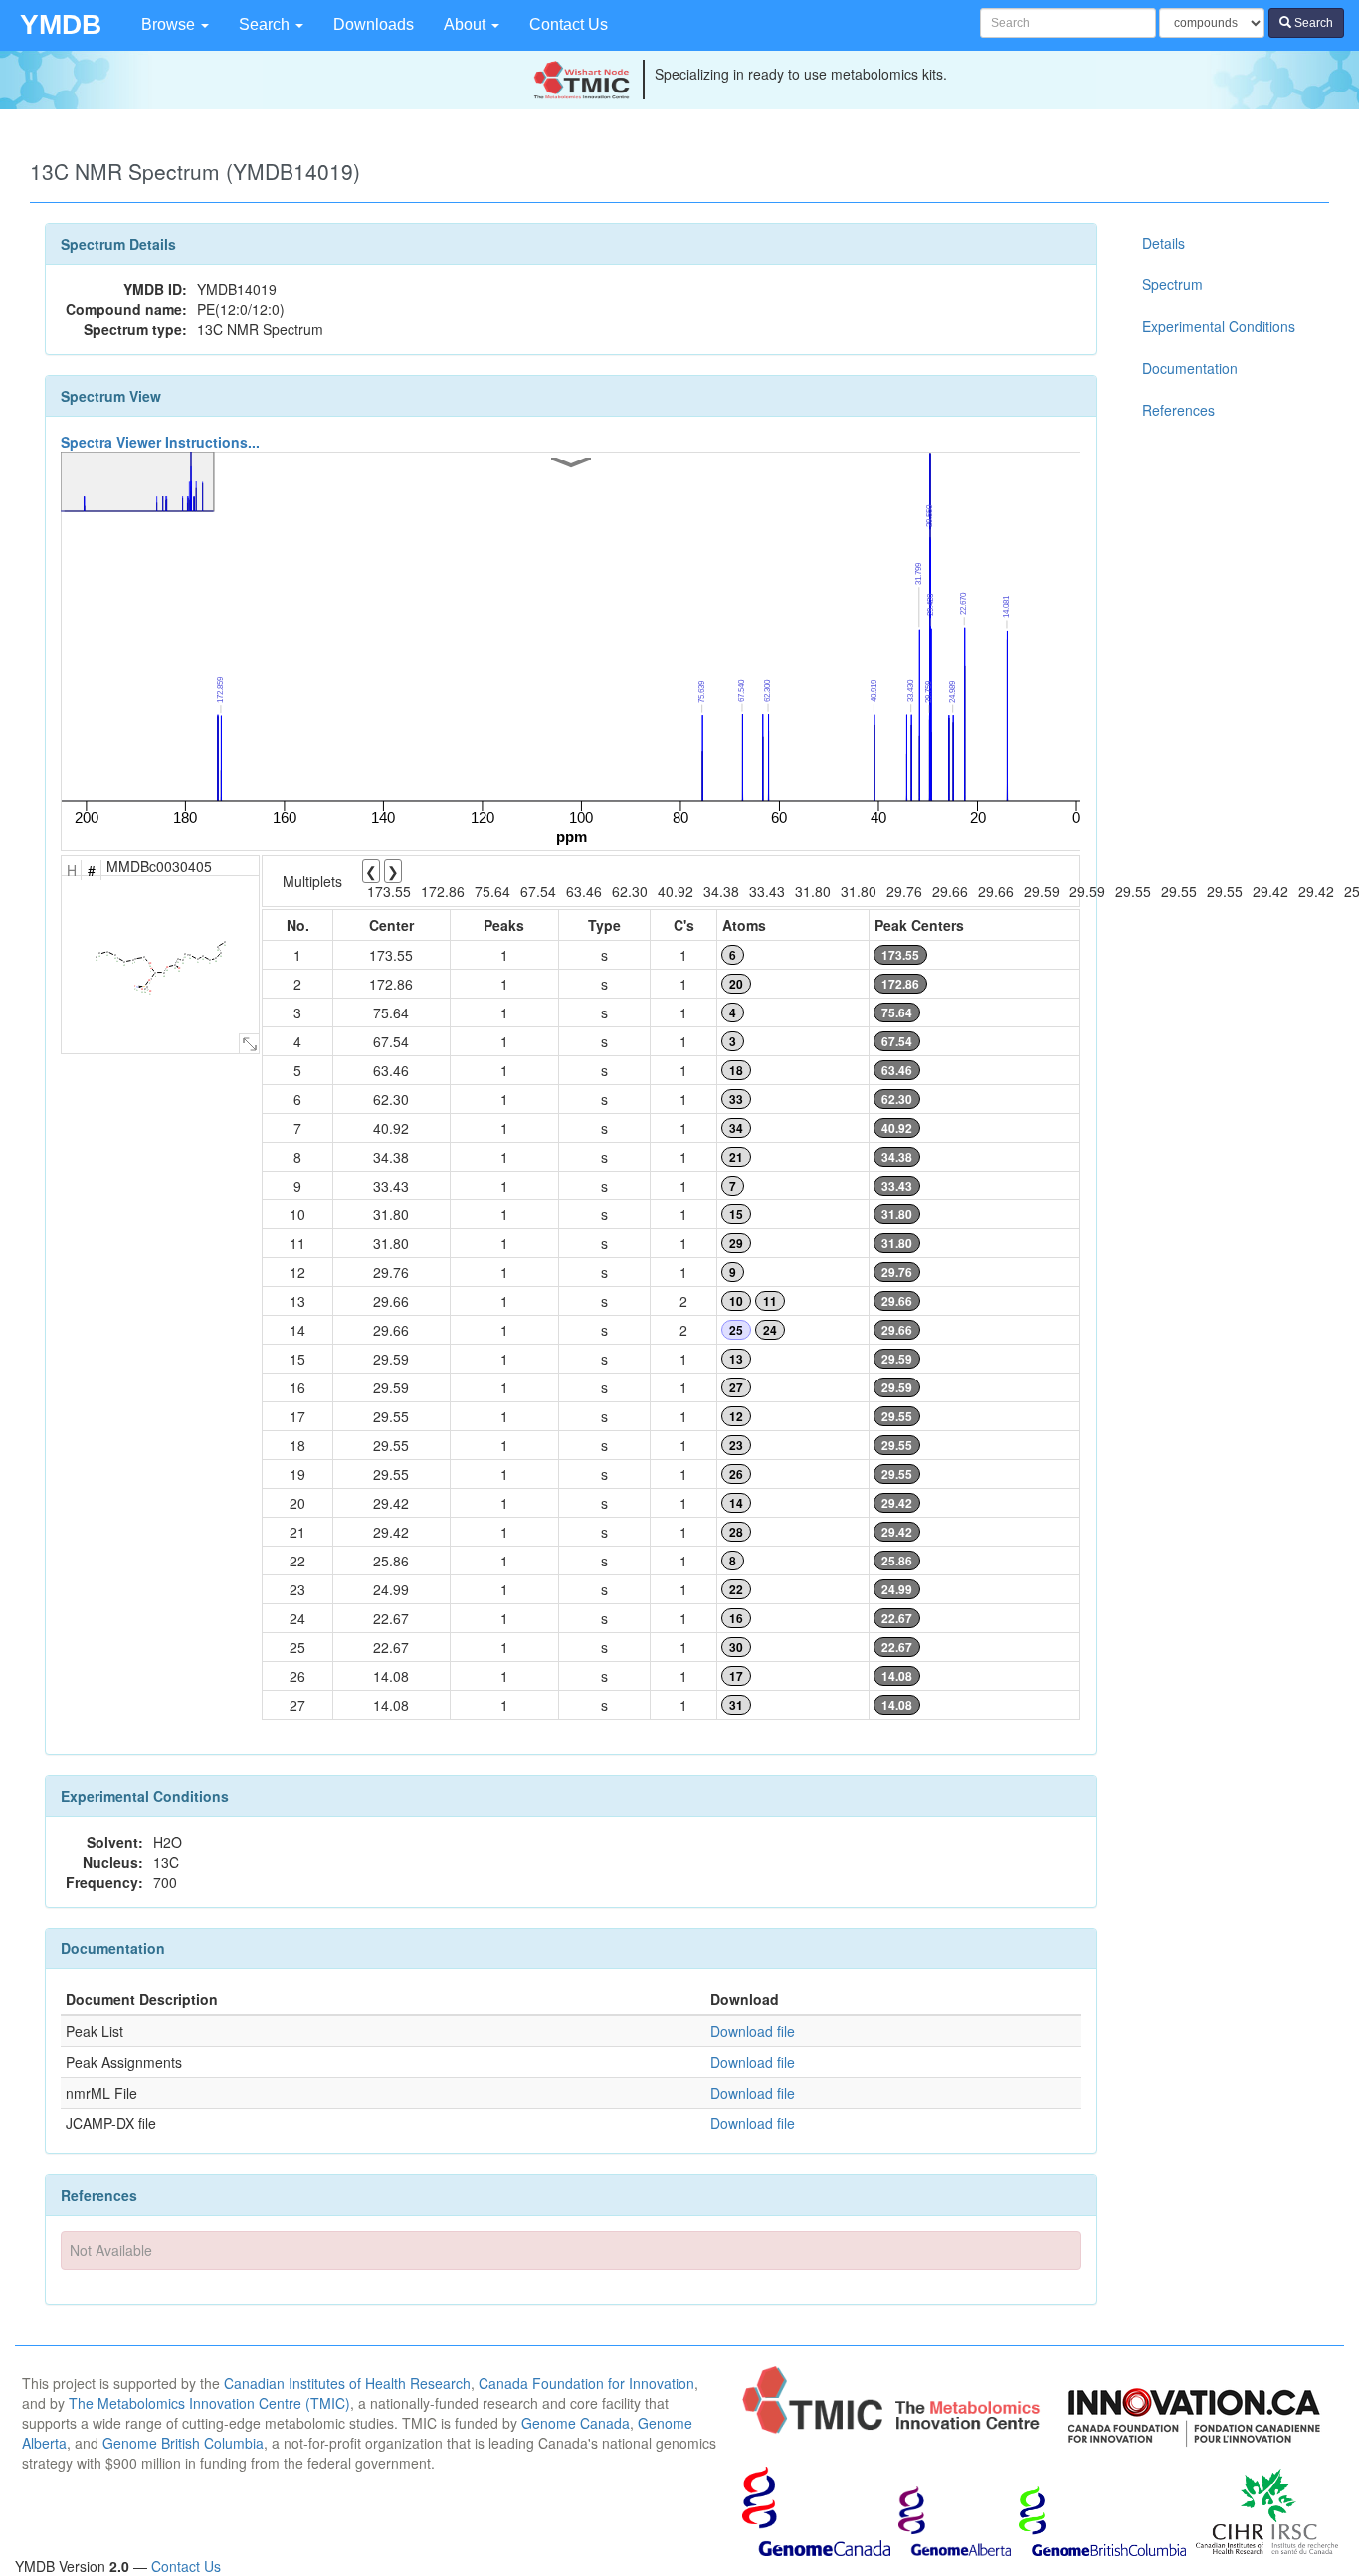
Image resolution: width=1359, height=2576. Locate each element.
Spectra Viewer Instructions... (160, 442)
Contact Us (569, 24)
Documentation (1190, 368)
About (467, 24)
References (1178, 410)
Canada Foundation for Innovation (586, 2383)
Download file (753, 2031)
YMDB (61, 24)
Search (266, 24)
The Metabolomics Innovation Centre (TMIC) (209, 2403)
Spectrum (1172, 284)
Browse (170, 24)
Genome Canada (576, 2423)
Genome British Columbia (183, 2443)
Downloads (374, 24)
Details (1164, 243)
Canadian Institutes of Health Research (347, 2383)
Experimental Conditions (1219, 326)
